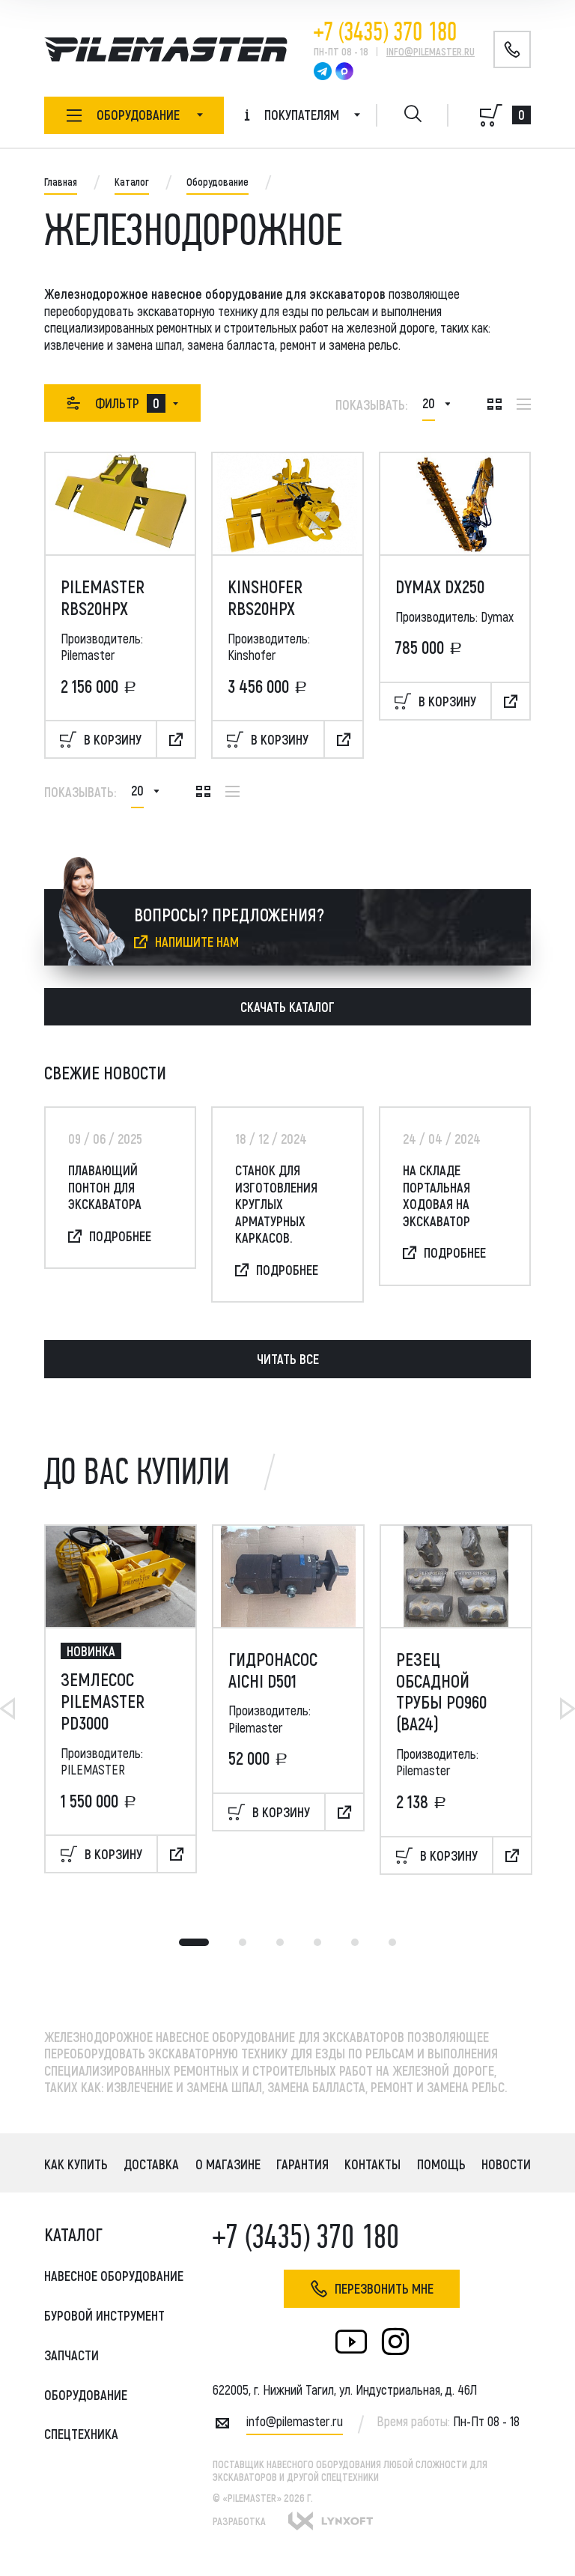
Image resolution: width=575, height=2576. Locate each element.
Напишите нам (197, 942)
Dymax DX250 (440, 587)
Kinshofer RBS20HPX (265, 597)
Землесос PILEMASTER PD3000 (103, 1701)
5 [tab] (355, 1942)
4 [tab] (317, 1942)
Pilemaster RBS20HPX (103, 597)
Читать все (288, 1359)
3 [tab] (280, 1942)
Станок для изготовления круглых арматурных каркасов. (276, 1204)
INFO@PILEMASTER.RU (431, 51)
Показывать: (371, 404)
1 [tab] (194, 1942)
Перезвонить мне (384, 2288)
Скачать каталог (287, 1007)
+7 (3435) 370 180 (385, 32)
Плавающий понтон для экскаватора (105, 1187)
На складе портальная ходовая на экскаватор (436, 1195)
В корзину (113, 739)
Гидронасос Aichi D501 (273, 1670)
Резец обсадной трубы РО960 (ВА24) (441, 1691)
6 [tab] (392, 1942)
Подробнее (120, 1236)
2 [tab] (243, 1942)
